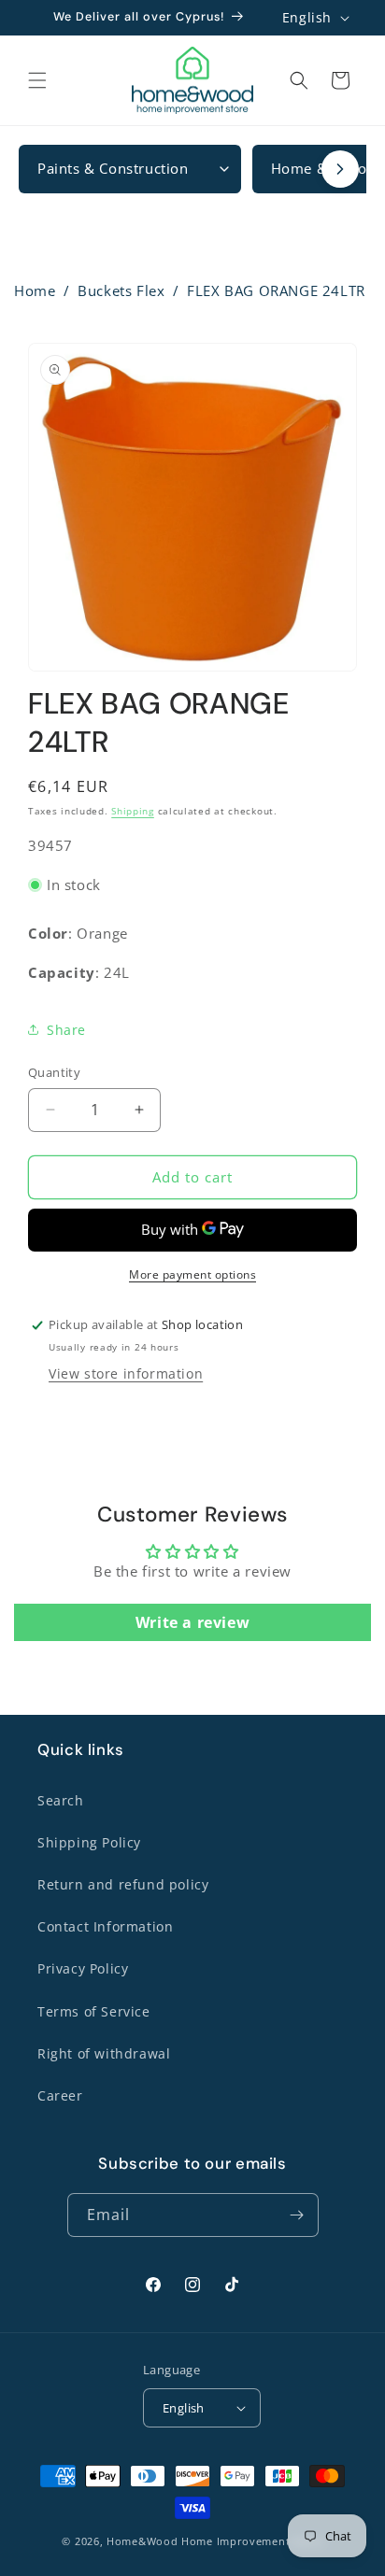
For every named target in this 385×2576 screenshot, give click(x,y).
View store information (126, 1373)
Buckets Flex (121, 290)
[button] (37, 80)
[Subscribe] (297, 2215)
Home (35, 290)
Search (61, 1800)
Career (60, 2095)
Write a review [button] (192, 1622)
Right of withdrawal (104, 2053)
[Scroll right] (340, 169)
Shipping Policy (89, 1842)
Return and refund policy (123, 1884)
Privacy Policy (83, 1968)
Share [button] (66, 1030)
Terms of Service (94, 2011)
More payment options (192, 1274)
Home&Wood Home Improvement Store (214, 2541)
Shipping (133, 811)
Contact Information (105, 1926)
